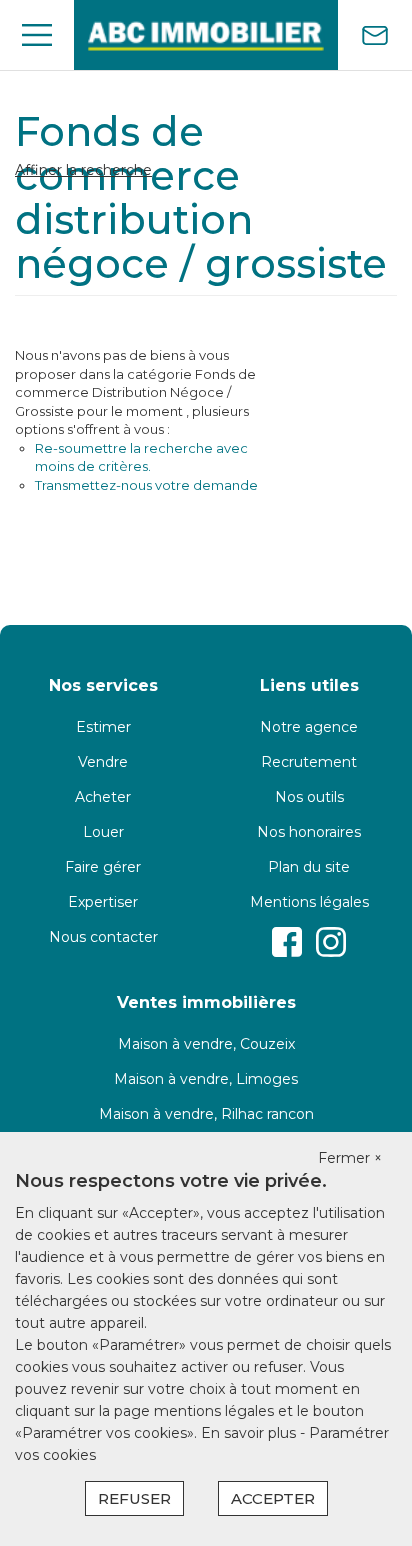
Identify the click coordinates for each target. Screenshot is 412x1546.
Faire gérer (103, 867)
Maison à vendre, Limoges (206, 1079)
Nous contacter (103, 937)
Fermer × (350, 1158)
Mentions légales (309, 902)
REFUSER (134, 1498)
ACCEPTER (273, 1498)
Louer (103, 832)
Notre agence (309, 727)
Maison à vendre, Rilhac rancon (206, 1114)
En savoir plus (250, 1433)
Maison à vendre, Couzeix (206, 1044)
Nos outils (309, 797)
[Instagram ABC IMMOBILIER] (331, 942)
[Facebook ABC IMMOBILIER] (287, 942)
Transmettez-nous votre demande (146, 485)
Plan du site (309, 867)
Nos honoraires (309, 832)
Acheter (103, 797)
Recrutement (309, 762)
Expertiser (103, 902)
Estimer (103, 727)
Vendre (103, 762)
